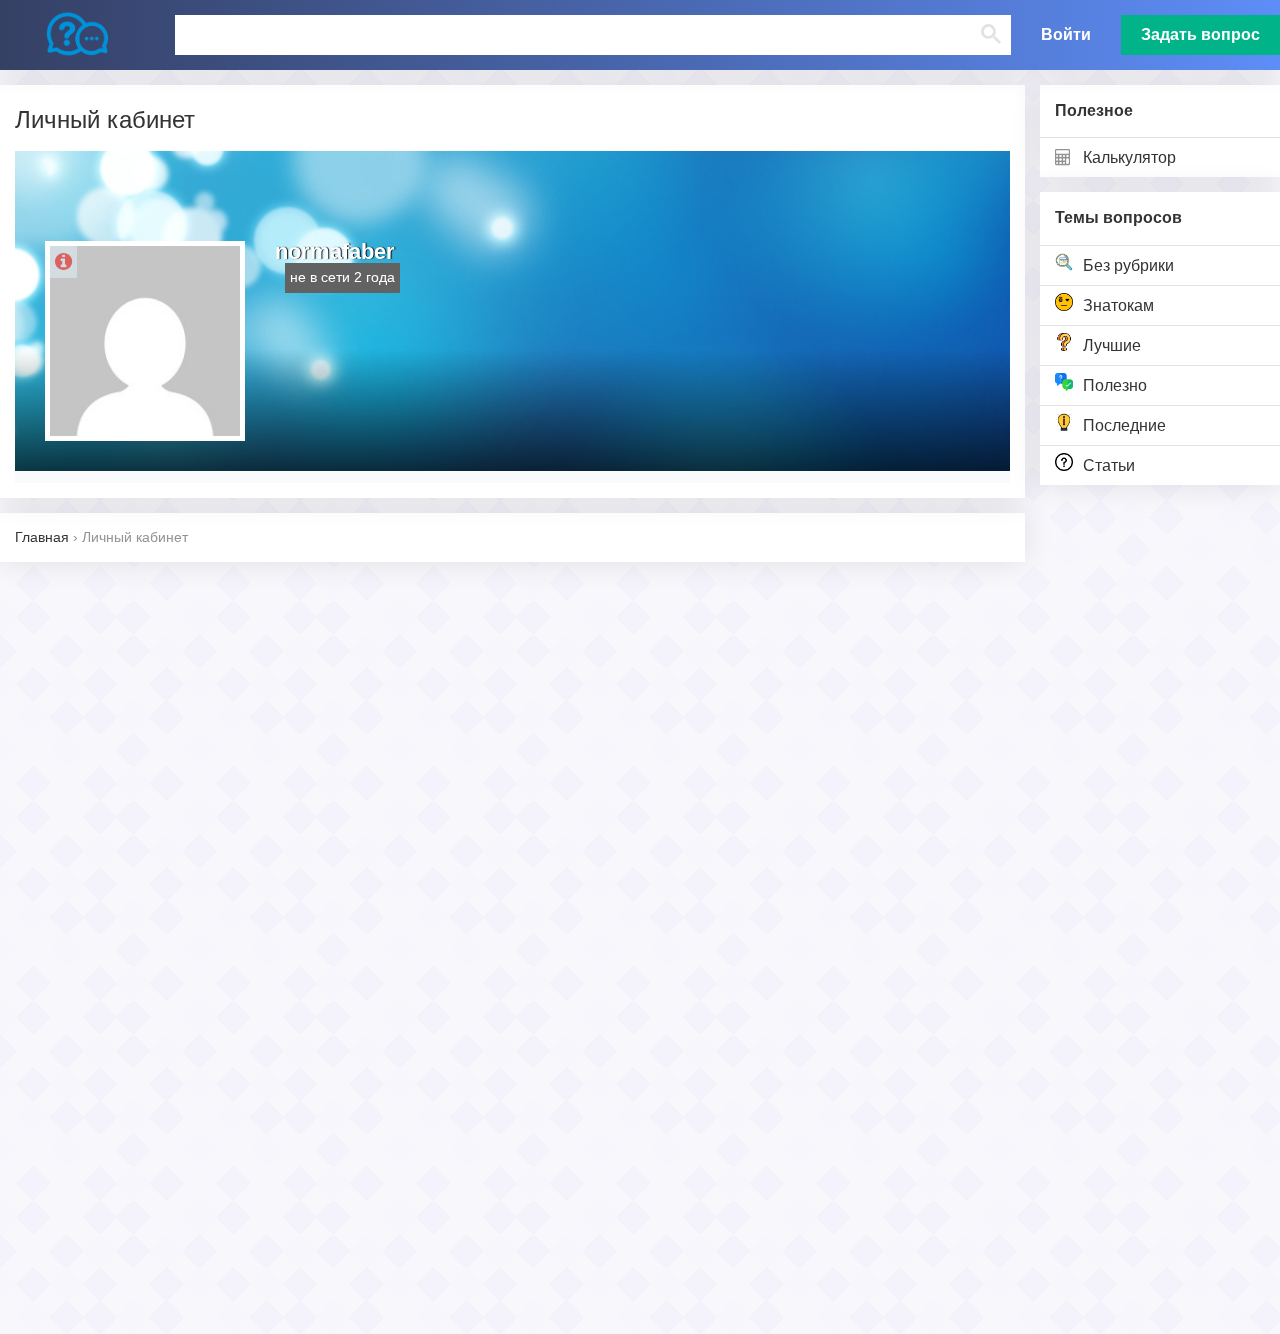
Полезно (1115, 385)
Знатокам (1118, 305)
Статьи (1109, 465)
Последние (1124, 425)
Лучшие (1112, 345)
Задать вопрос (1200, 34)
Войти (1066, 34)
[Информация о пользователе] (63, 262)
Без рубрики (1128, 265)
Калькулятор (1129, 157)
